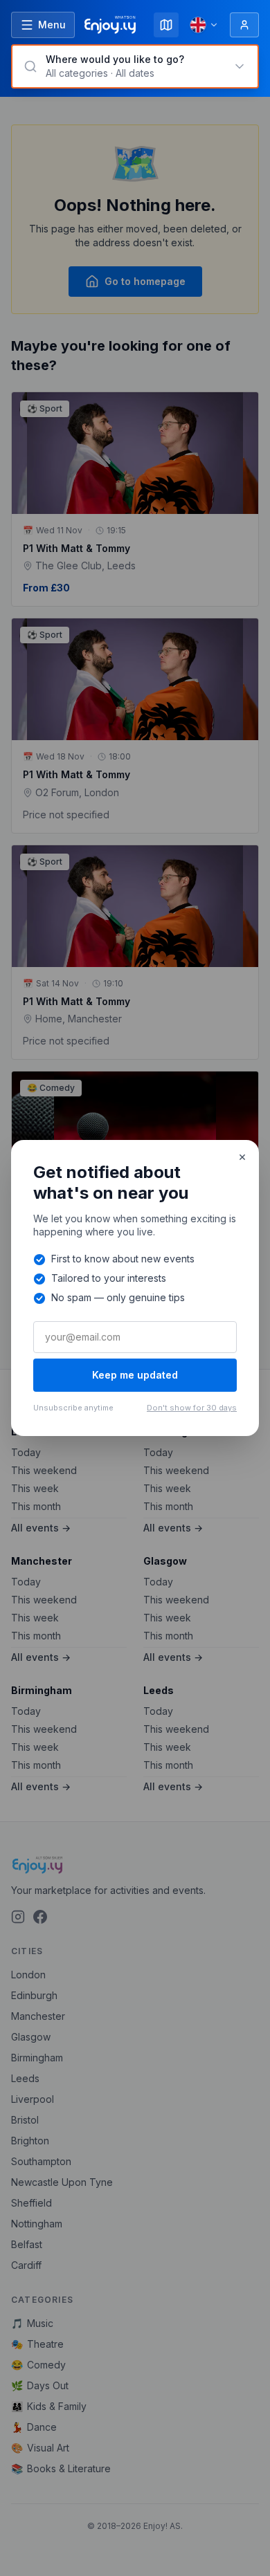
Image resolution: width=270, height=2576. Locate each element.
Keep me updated (135, 1375)
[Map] (166, 25)
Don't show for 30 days (192, 1408)
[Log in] (244, 25)
